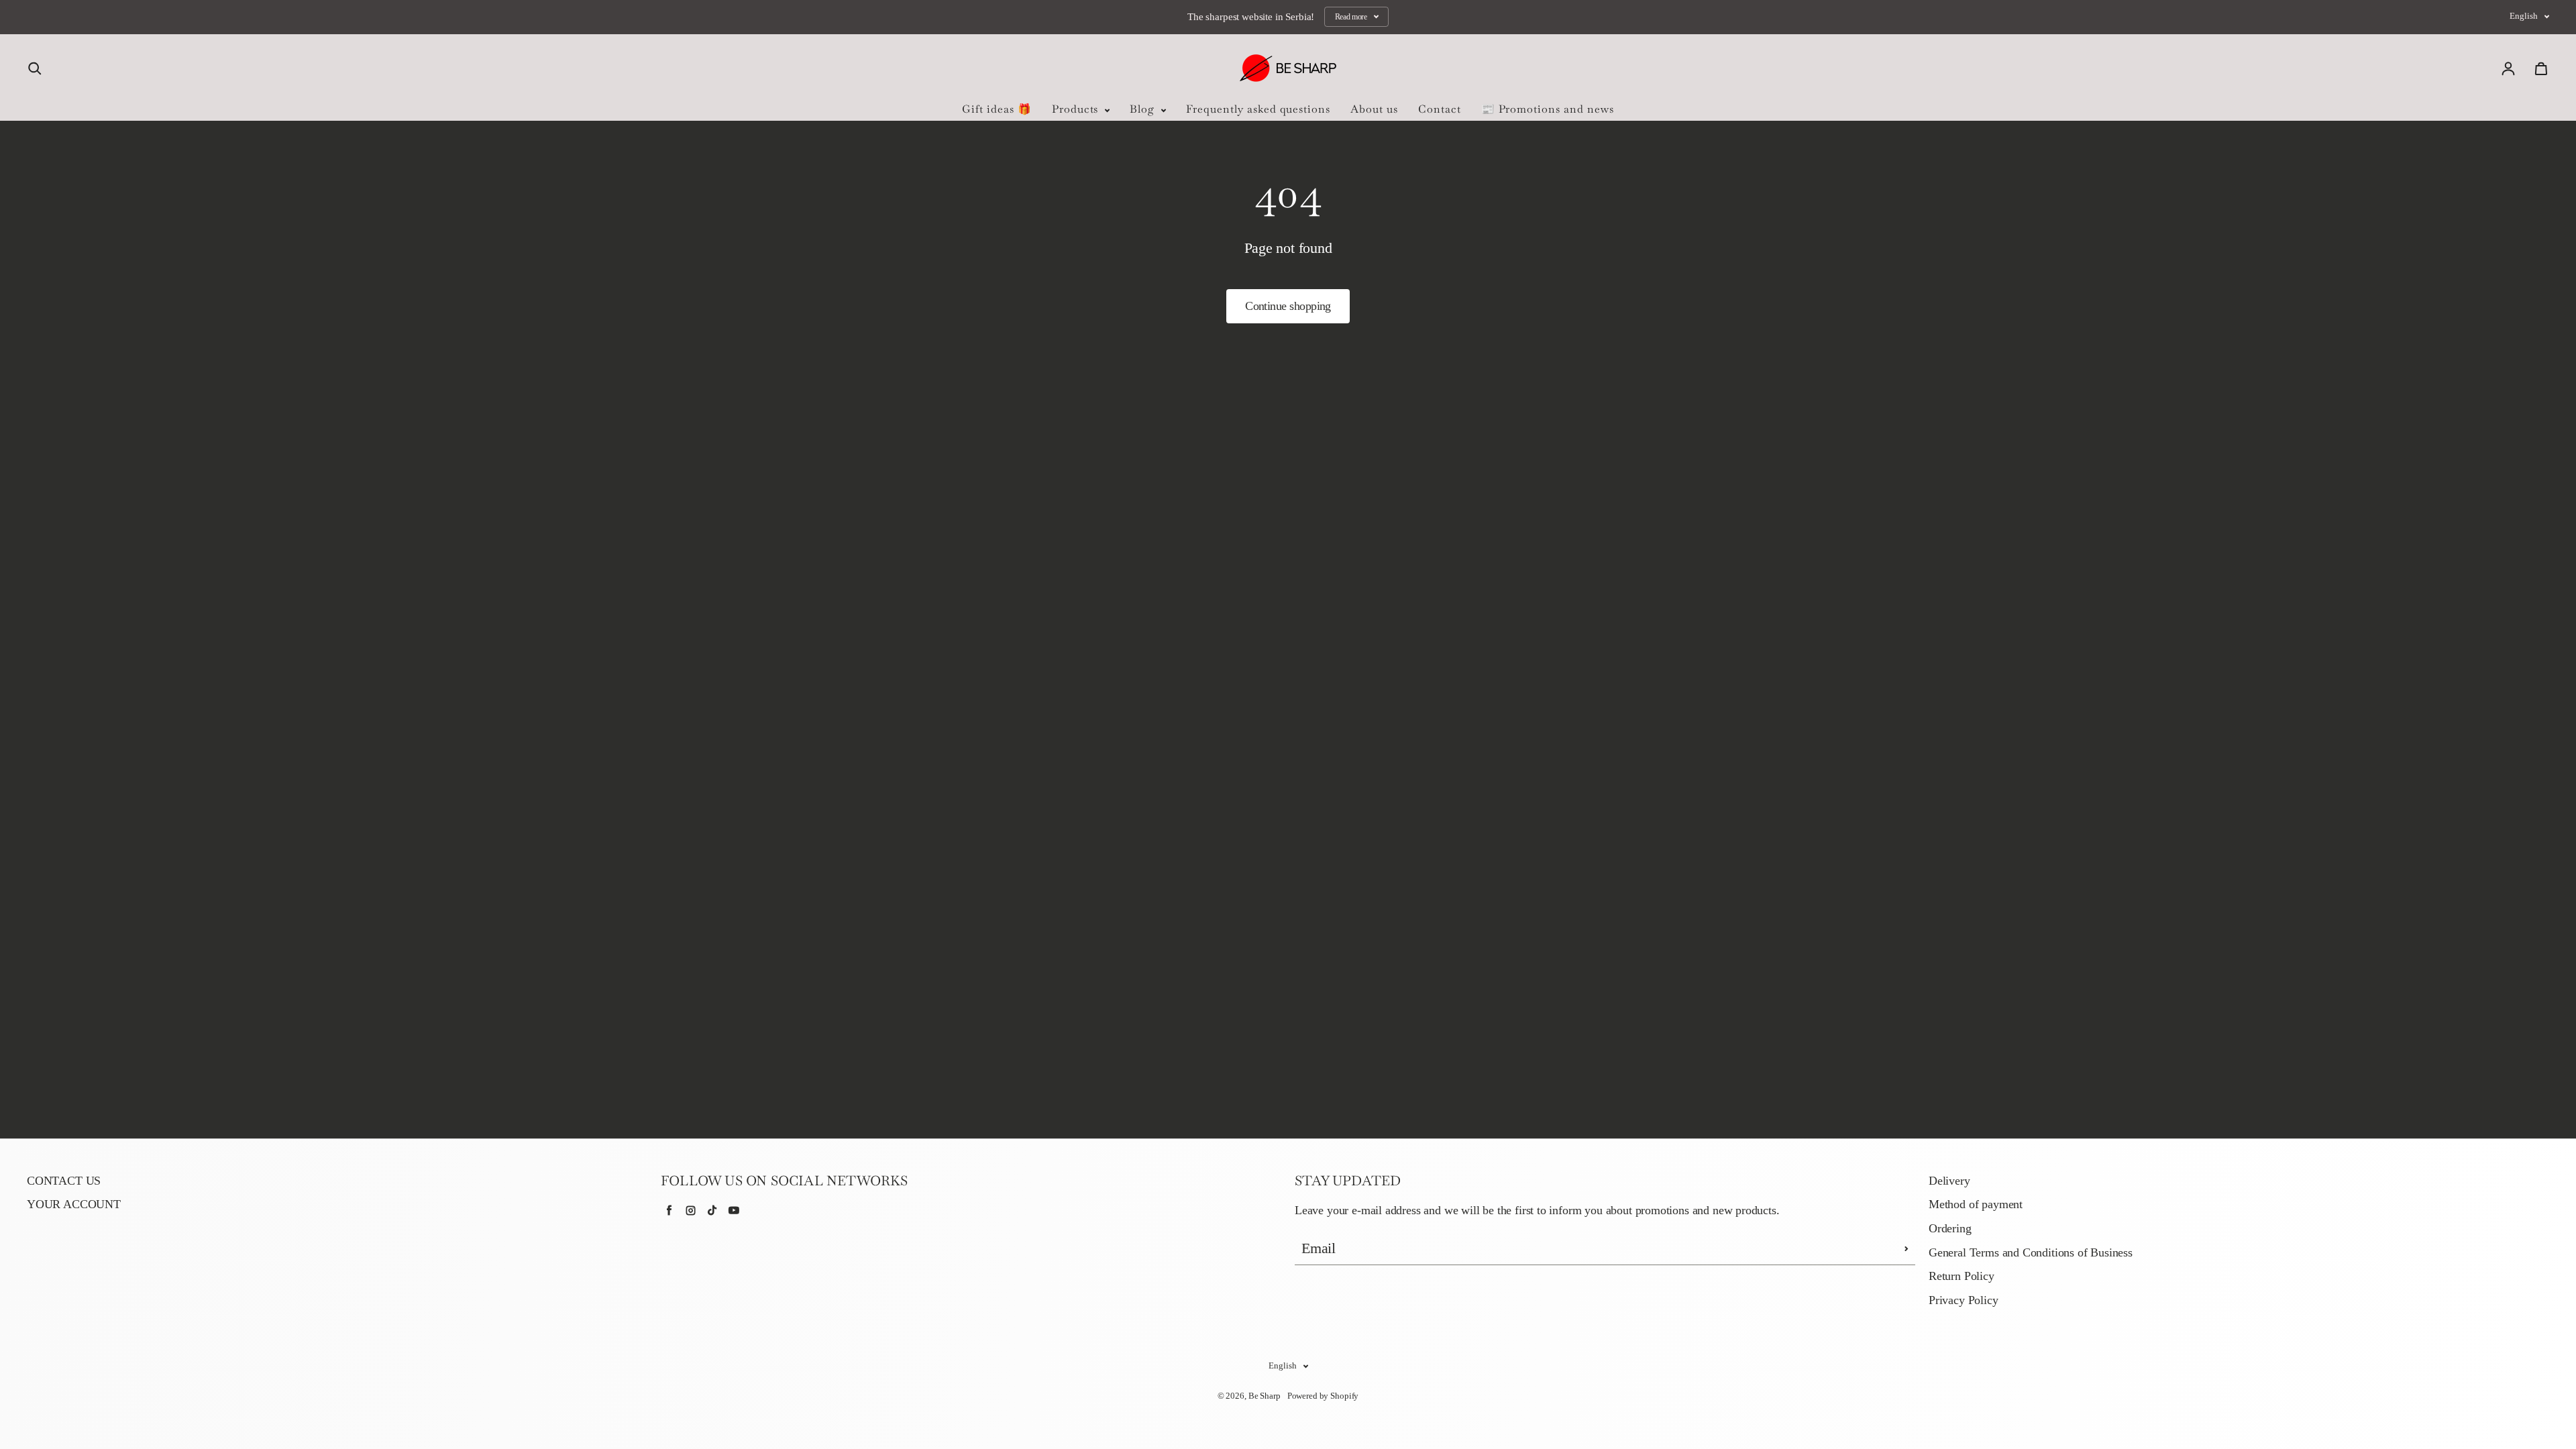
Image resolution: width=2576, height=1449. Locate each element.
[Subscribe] (1907, 1248)
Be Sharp (1265, 1396)
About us (1374, 109)
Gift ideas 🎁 (997, 109)
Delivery (1949, 1181)
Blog (1144, 109)
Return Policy (1962, 1276)
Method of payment (1976, 1204)
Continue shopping (1288, 306)
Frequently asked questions (1258, 109)
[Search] (35, 68)
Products (1077, 109)
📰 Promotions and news (1548, 109)
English (2524, 16)
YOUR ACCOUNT (74, 1204)
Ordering (1950, 1228)
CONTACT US (64, 1181)
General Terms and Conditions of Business (2031, 1252)
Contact (1440, 109)
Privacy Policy (1964, 1300)
